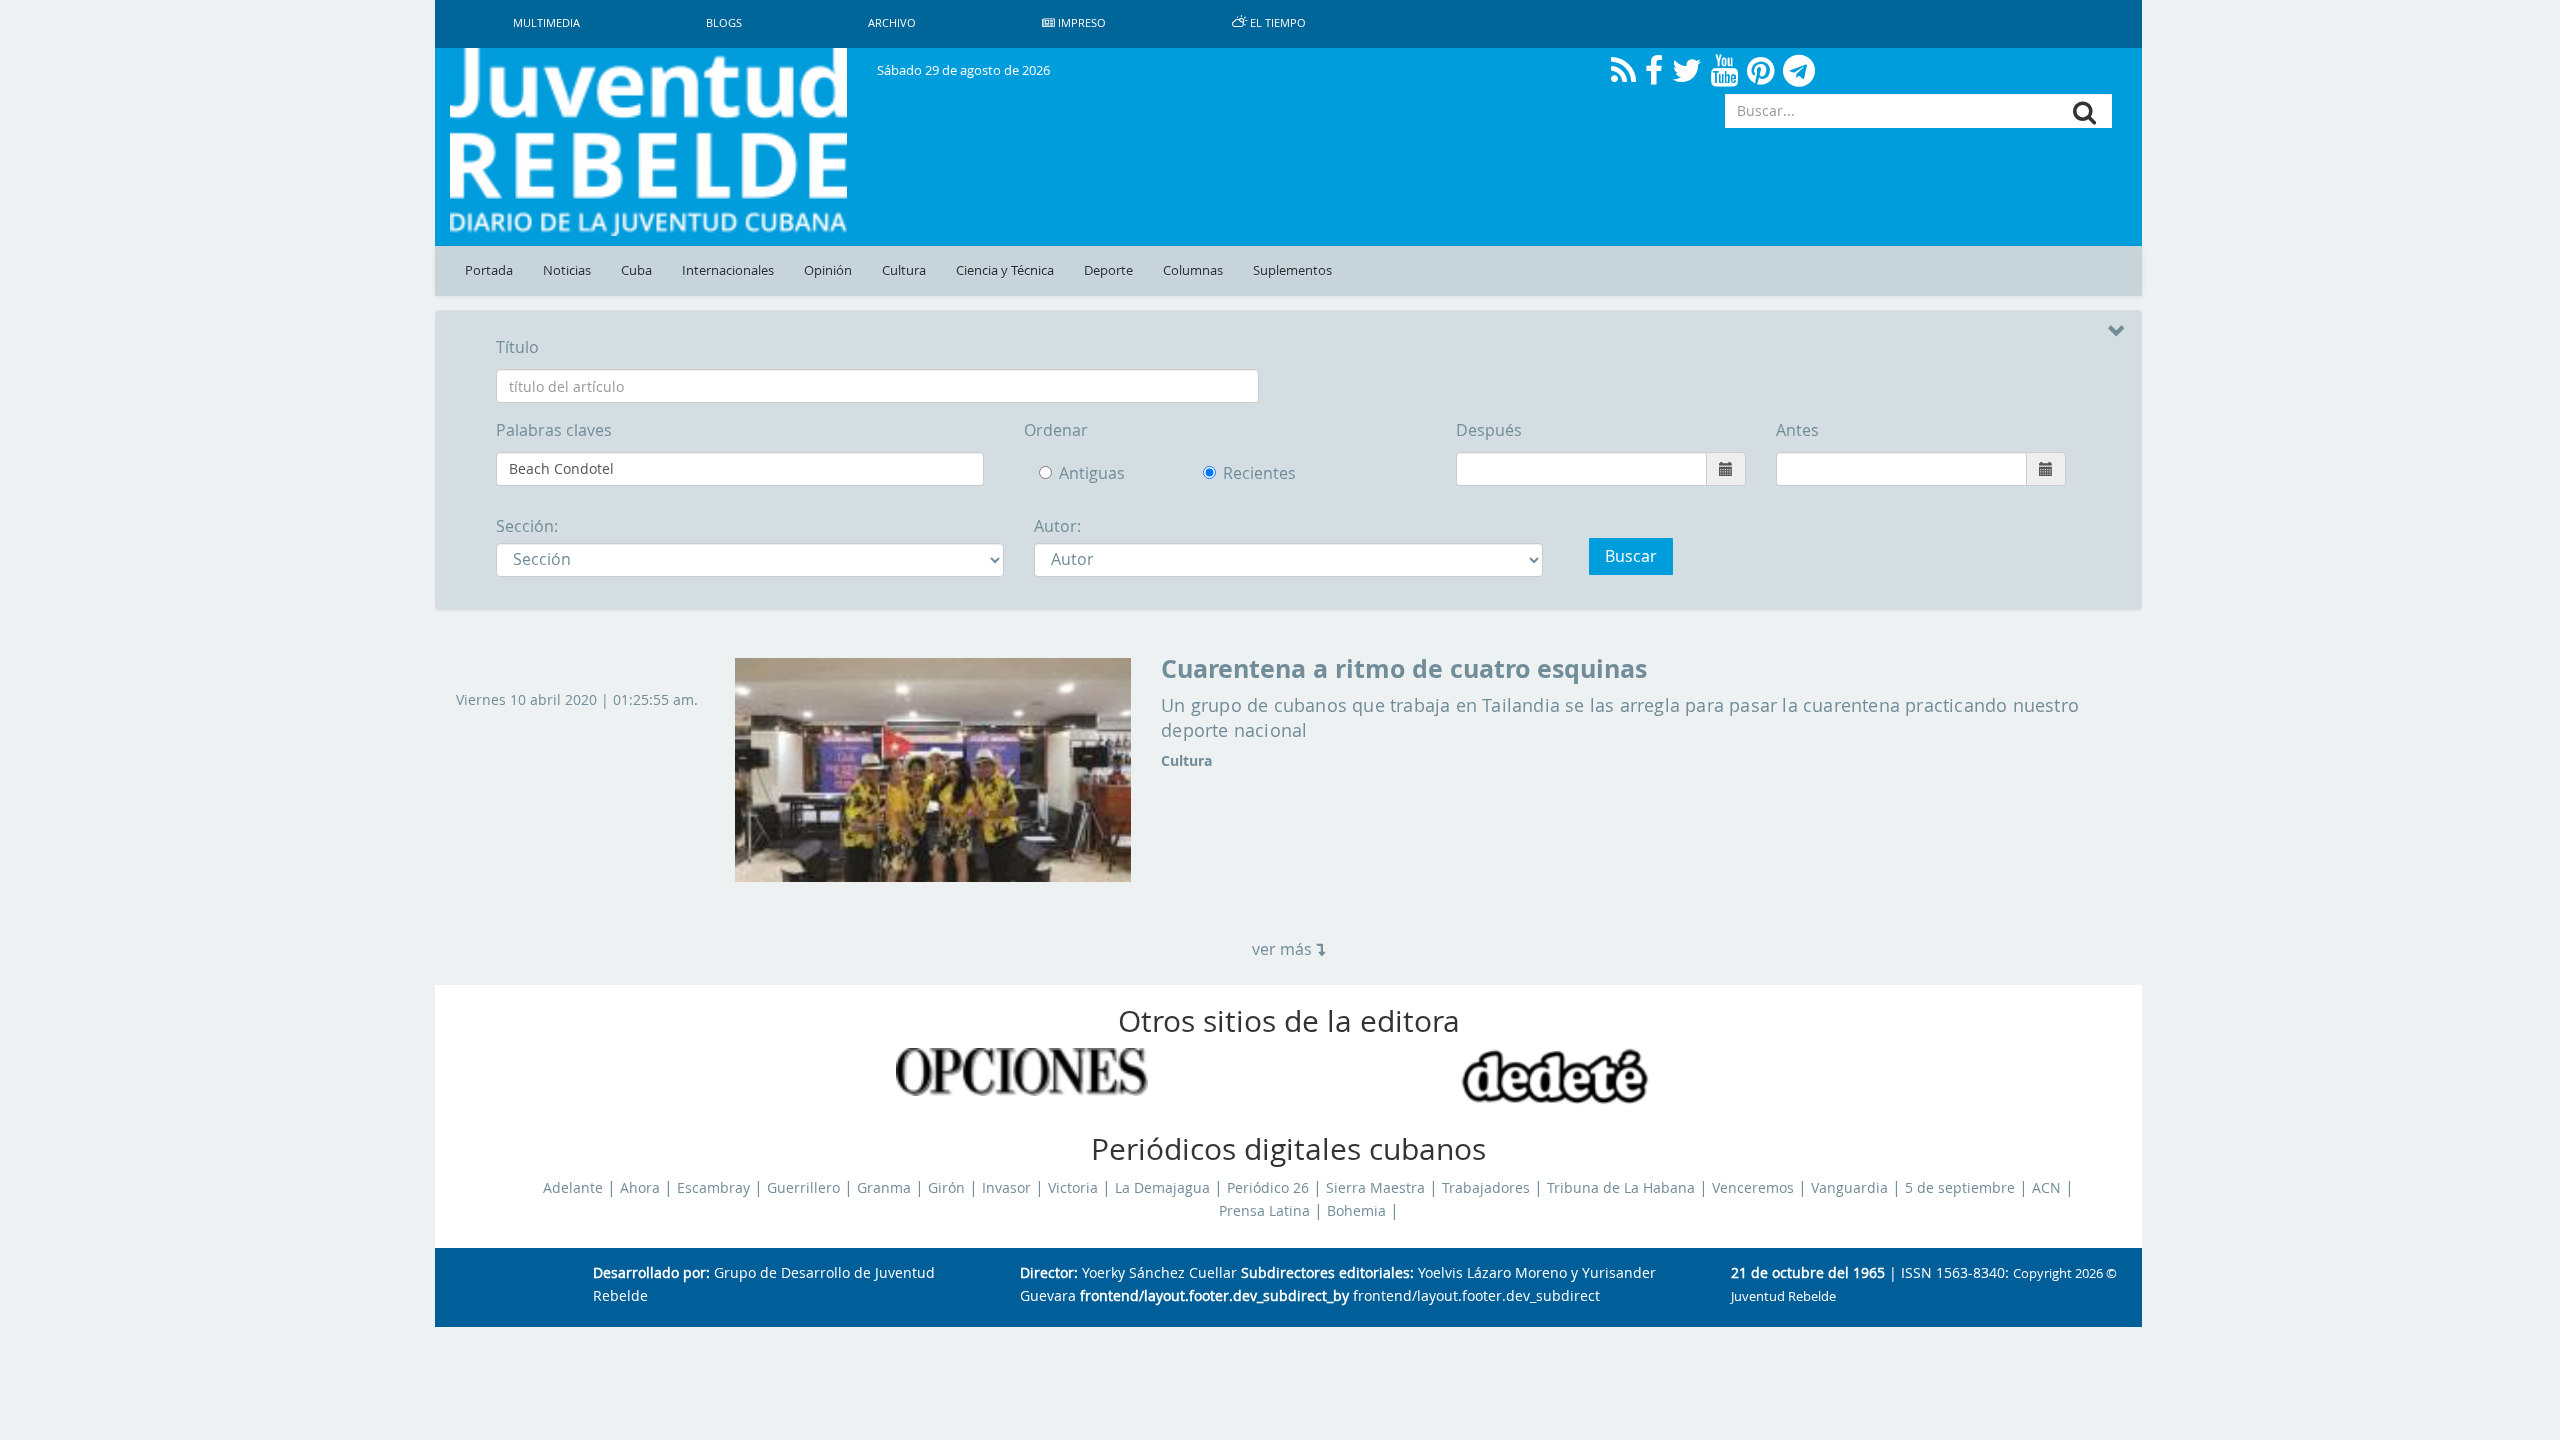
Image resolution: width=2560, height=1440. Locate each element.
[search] (2084, 112)
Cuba (636, 270)
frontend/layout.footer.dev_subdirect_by (1214, 1296)
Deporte (1108, 270)
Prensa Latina (1264, 1211)
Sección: (527, 526)
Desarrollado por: (651, 1273)
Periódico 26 (1268, 1188)
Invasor (1006, 1188)
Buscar (1631, 556)
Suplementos (1292, 270)
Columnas (1193, 270)
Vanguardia (1849, 1188)
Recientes (1242, 473)
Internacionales (728, 270)
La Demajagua (1162, 1188)
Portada (489, 270)
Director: (1049, 1273)
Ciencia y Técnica (1005, 270)
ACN (2046, 1188)
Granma (884, 1188)
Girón (946, 1188)
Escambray (713, 1188)
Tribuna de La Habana (1621, 1188)
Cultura (904, 270)
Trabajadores (1486, 1188)
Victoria (1073, 1188)
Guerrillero (803, 1188)
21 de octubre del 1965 (1808, 1273)
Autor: (1057, 526)
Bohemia (1356, 1211)
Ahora (640, 1188)
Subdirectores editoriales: (1327, 1273)
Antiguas (1092, 473)
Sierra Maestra (1375, 1188)
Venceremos (1753, 1188)
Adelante (573, 1188)
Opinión (828, 270)
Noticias (567, 270)
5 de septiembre (1960, 1188)
